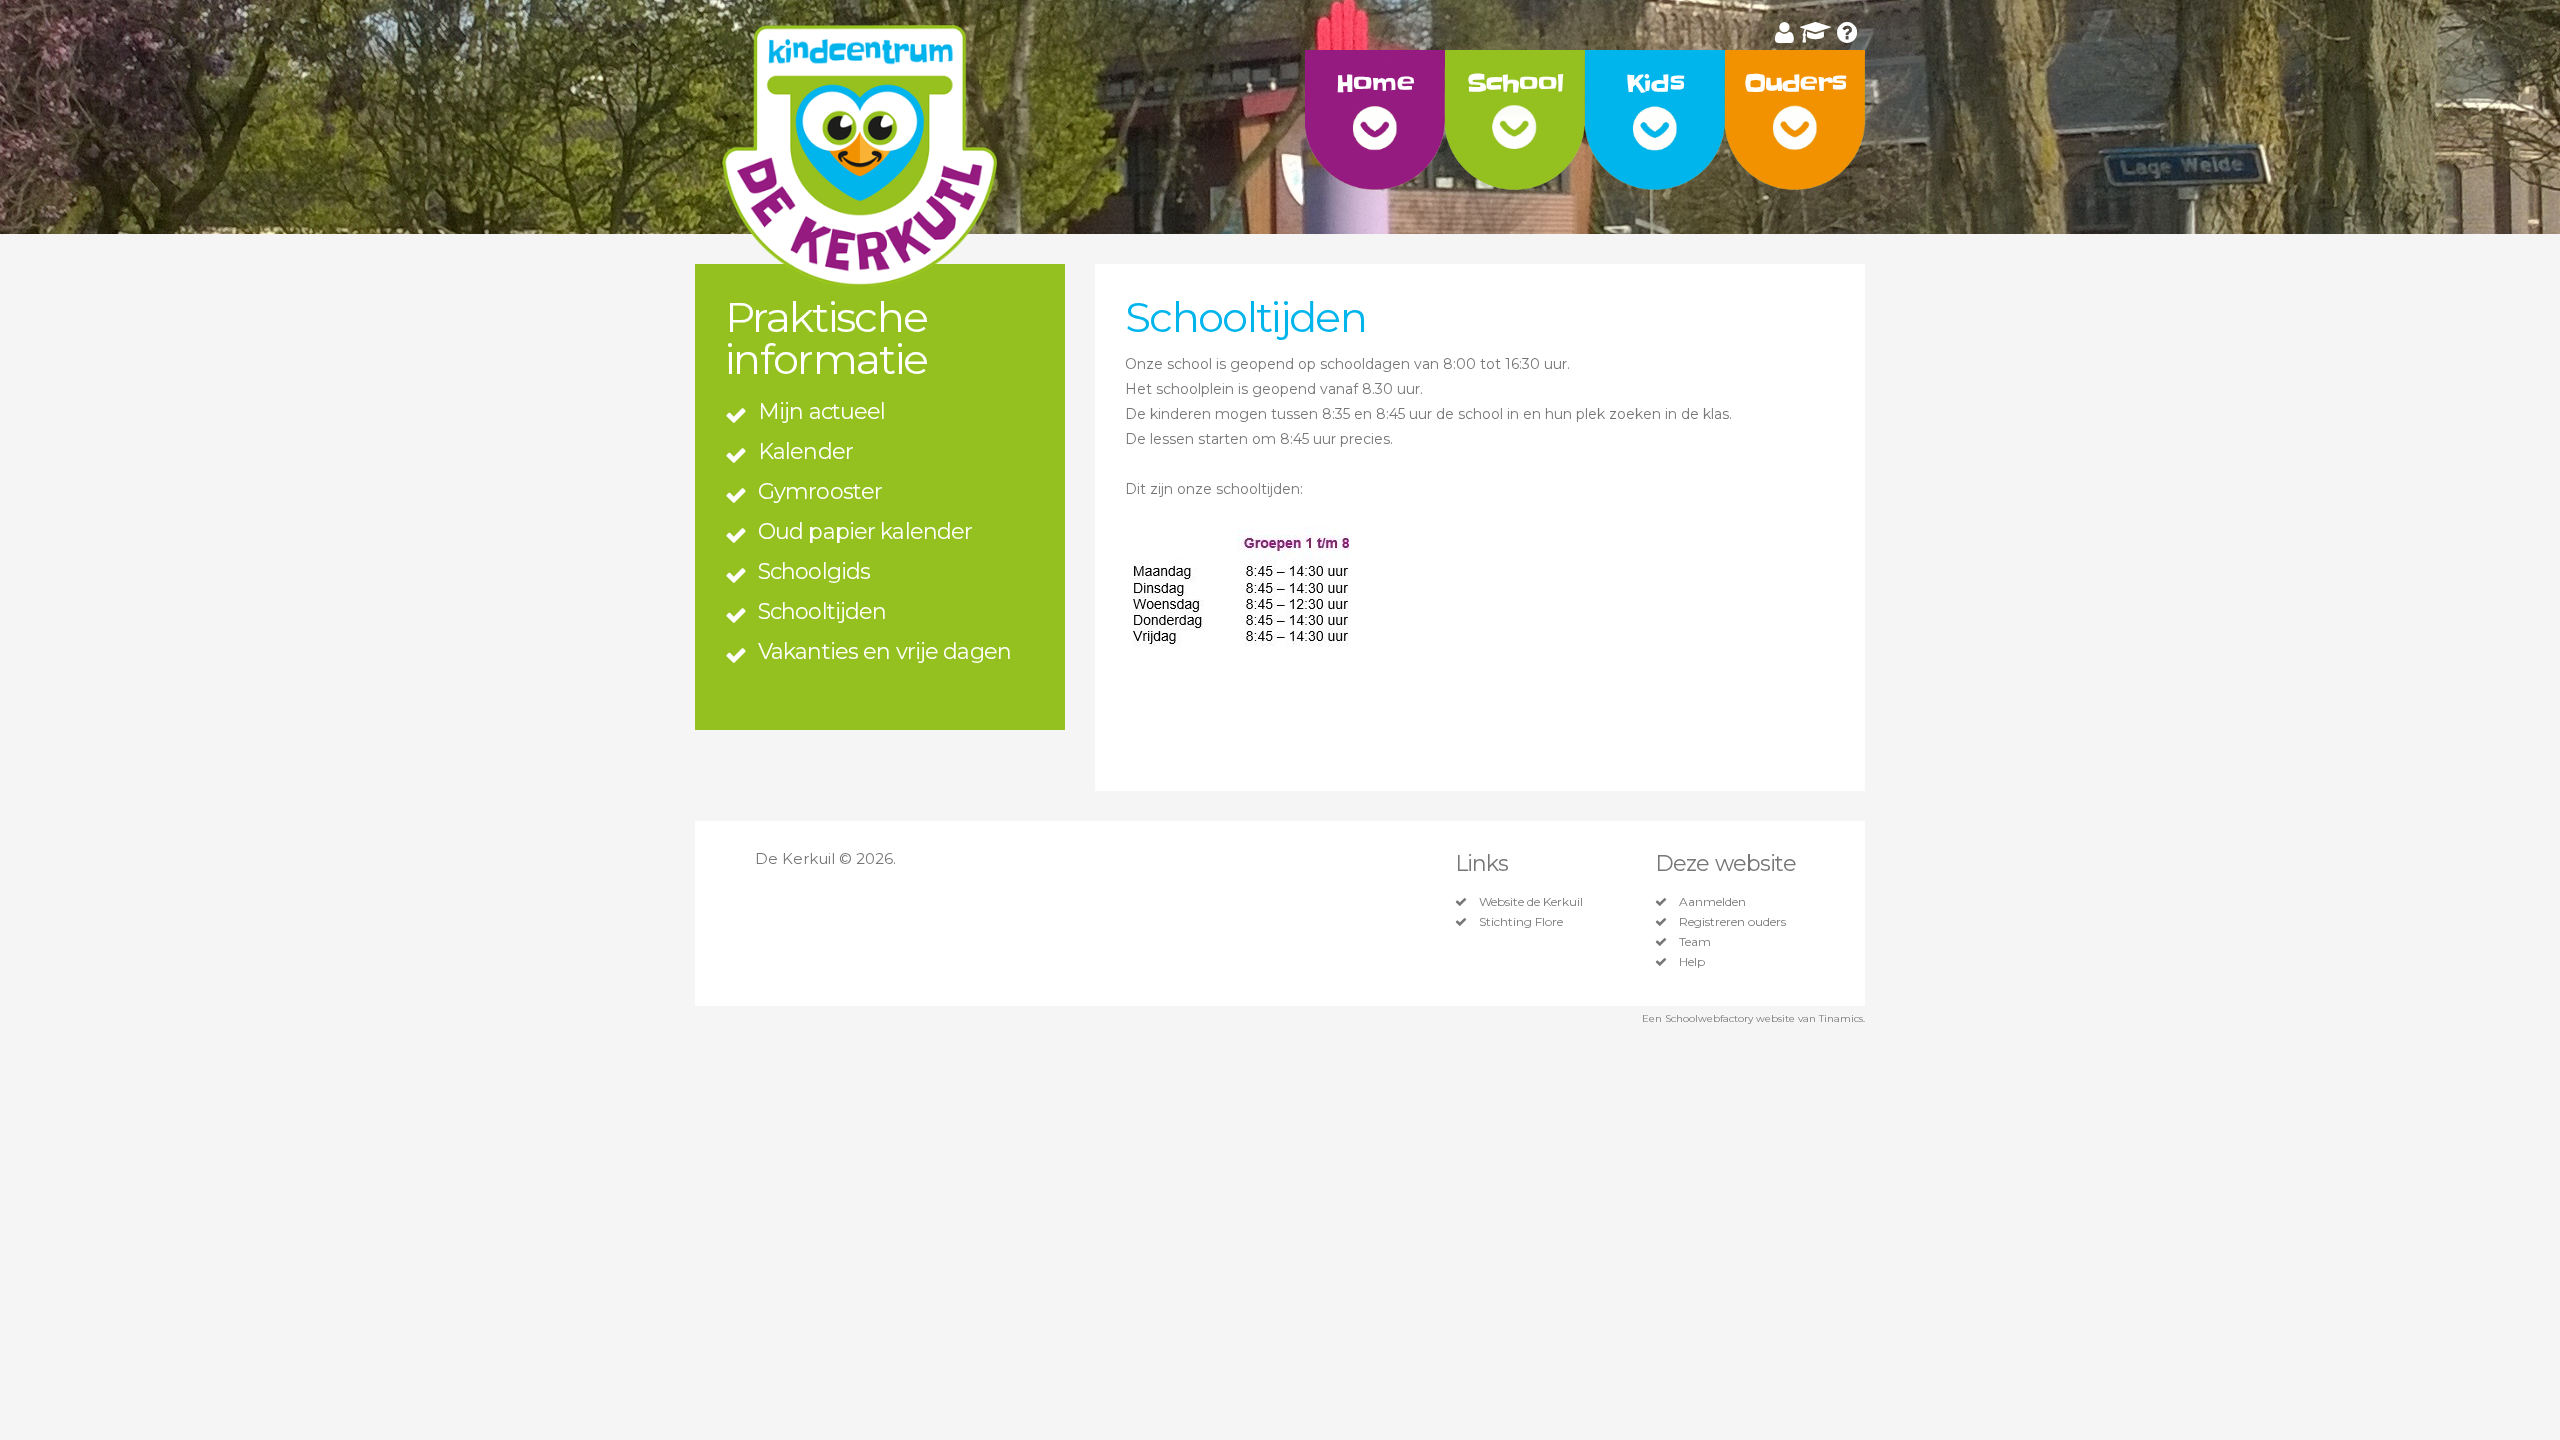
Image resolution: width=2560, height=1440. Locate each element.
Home (1374, 83)
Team (1695, 942)
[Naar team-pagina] (1815, 32)
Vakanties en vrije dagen (884, 651)
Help (1692, 962)
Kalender (805, 451)
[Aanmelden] (1784, 32)
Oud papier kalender (865, 531)
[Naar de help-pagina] (1847, 32)
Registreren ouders (1732, 922)
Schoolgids (814, 571)
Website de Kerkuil (1531, 902)
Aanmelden (1712, 902)
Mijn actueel (821, 411)
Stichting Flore (1521, 922)
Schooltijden (822, 611)
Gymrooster (820, 491)
